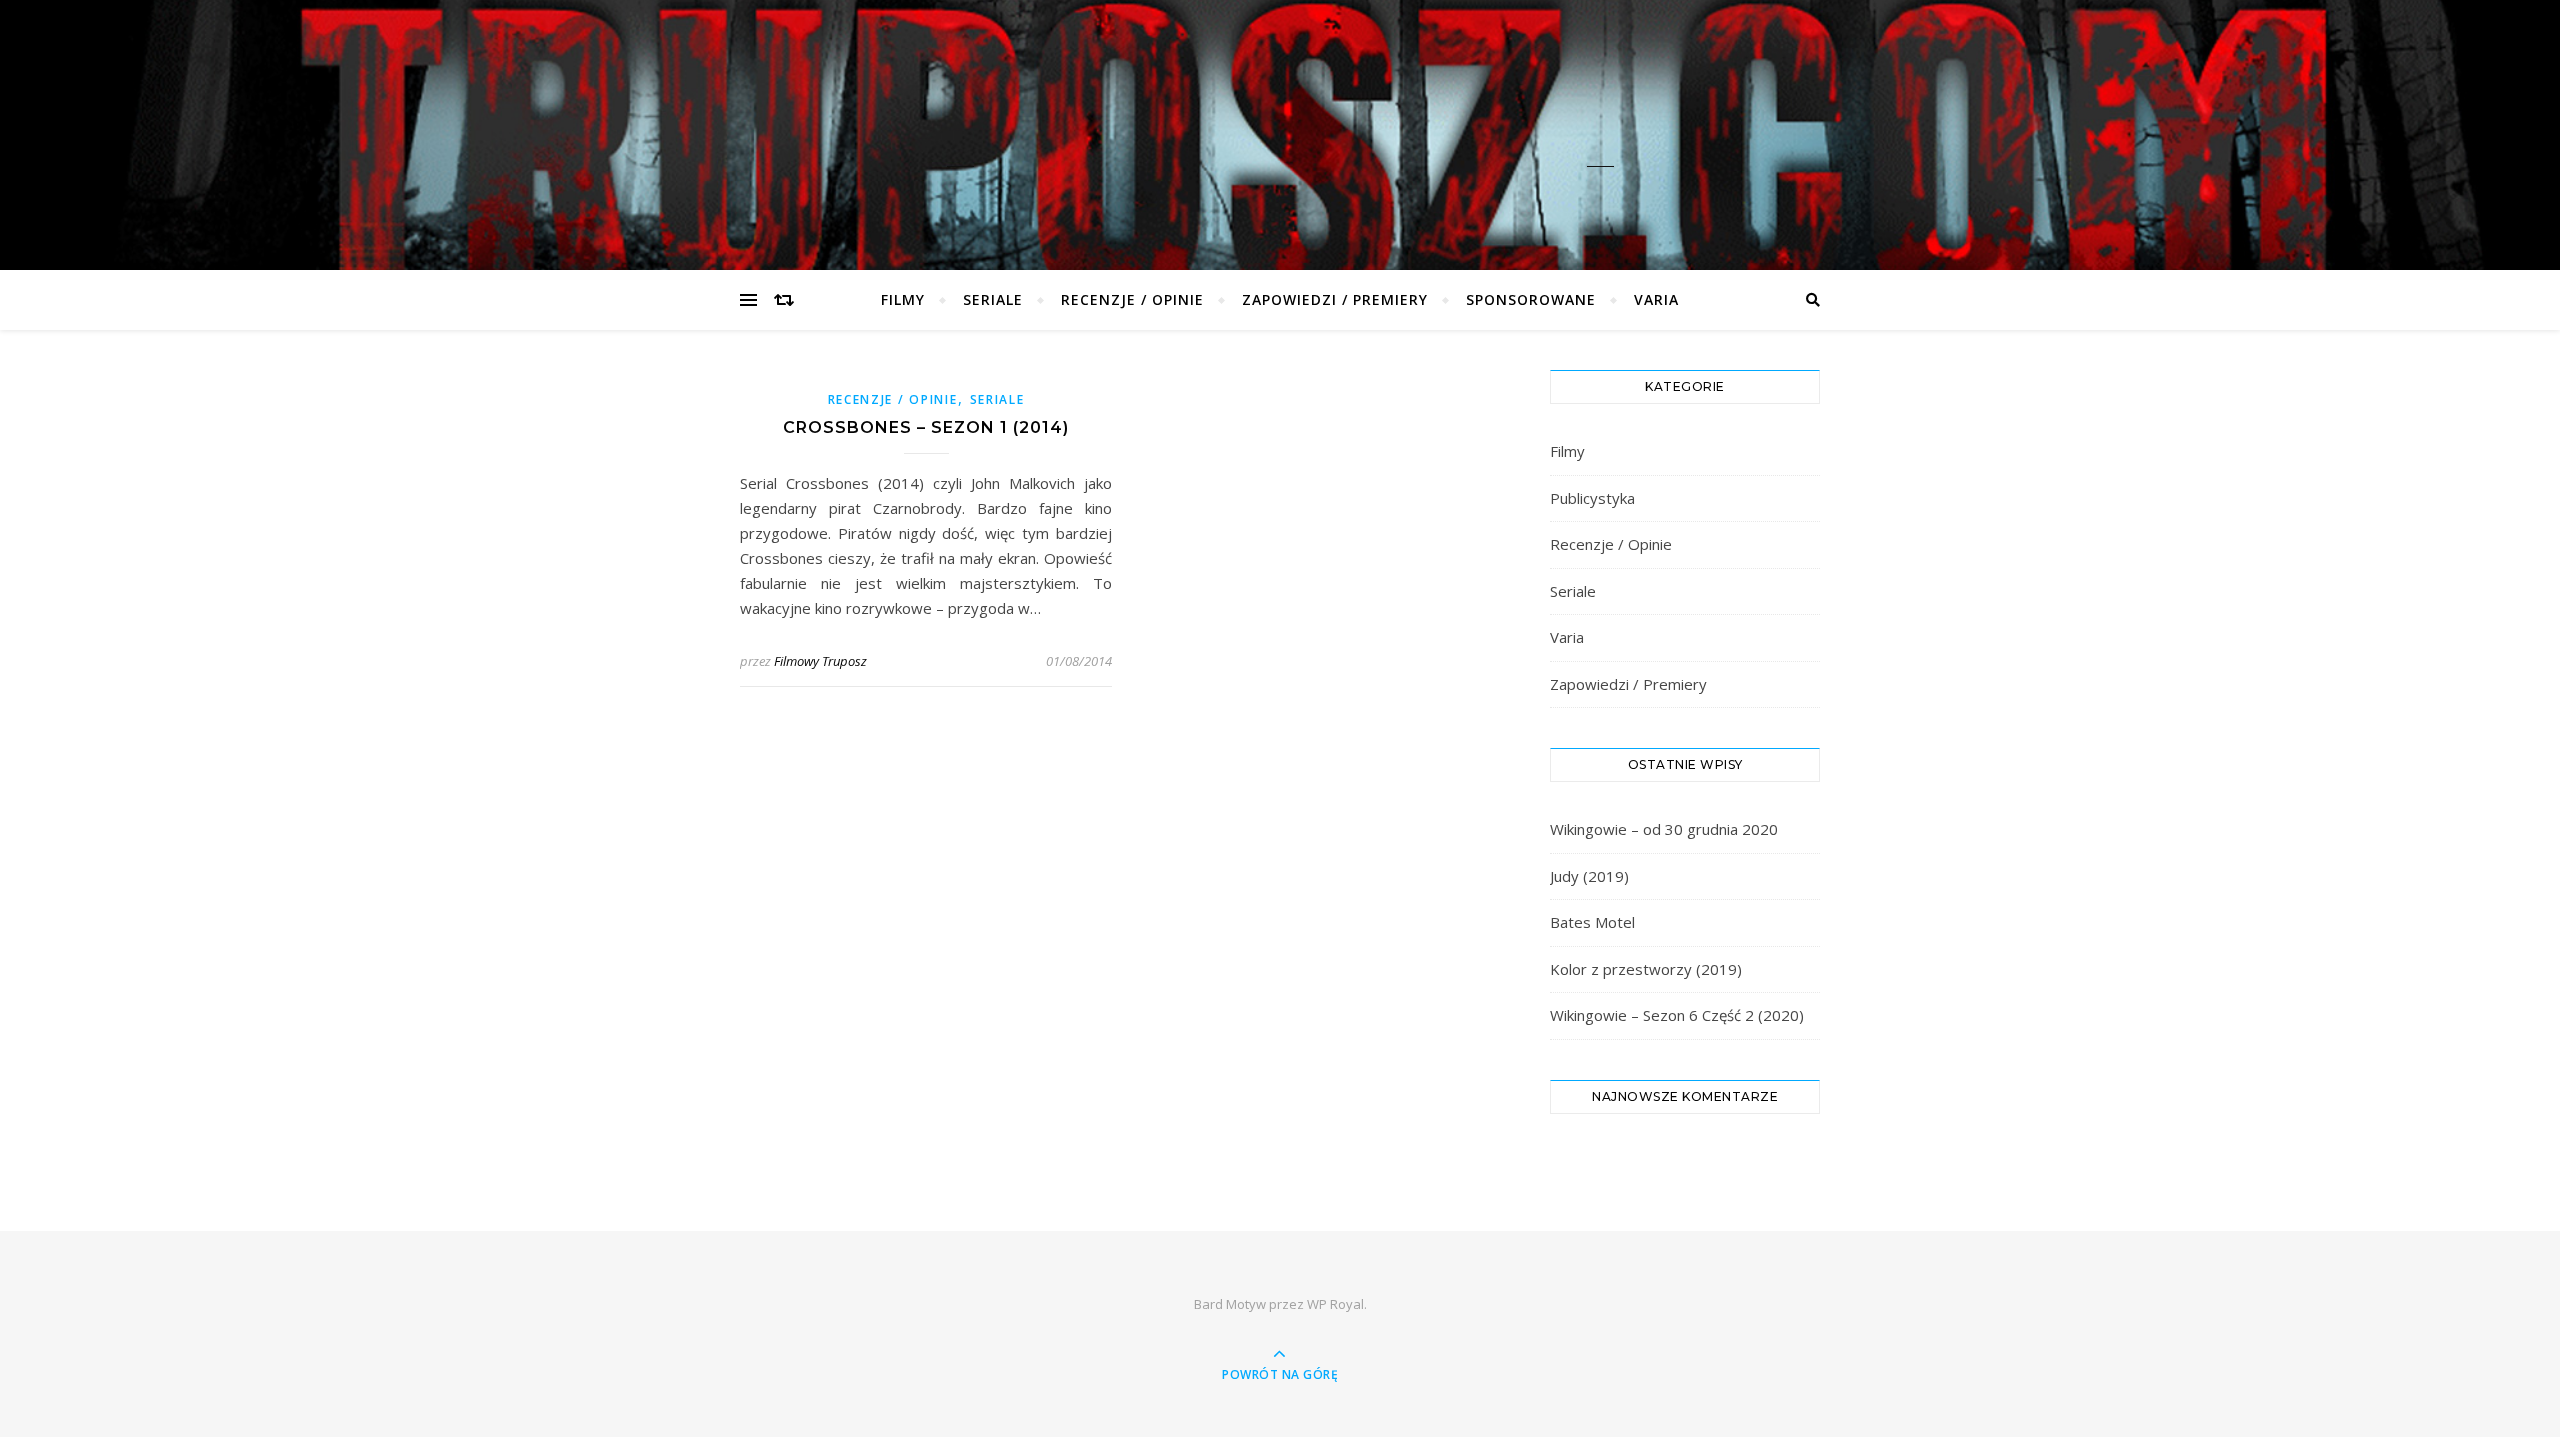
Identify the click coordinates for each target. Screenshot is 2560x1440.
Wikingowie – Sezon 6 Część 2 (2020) (1677, 1015)
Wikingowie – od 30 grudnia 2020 (1664, 829)
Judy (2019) (1589, 876)
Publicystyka (1592, 498)
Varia (1656, 299)
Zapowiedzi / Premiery (1335, 299)
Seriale (993, 299)
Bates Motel (1592, 922)
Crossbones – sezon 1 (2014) (926, 427)
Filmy (903, 299)
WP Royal (1335, 1304)
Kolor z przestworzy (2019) (1646, 969)
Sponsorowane (1531, 299)
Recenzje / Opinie (1132, 299)
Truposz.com (1280, 121)
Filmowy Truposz (820, 661)
